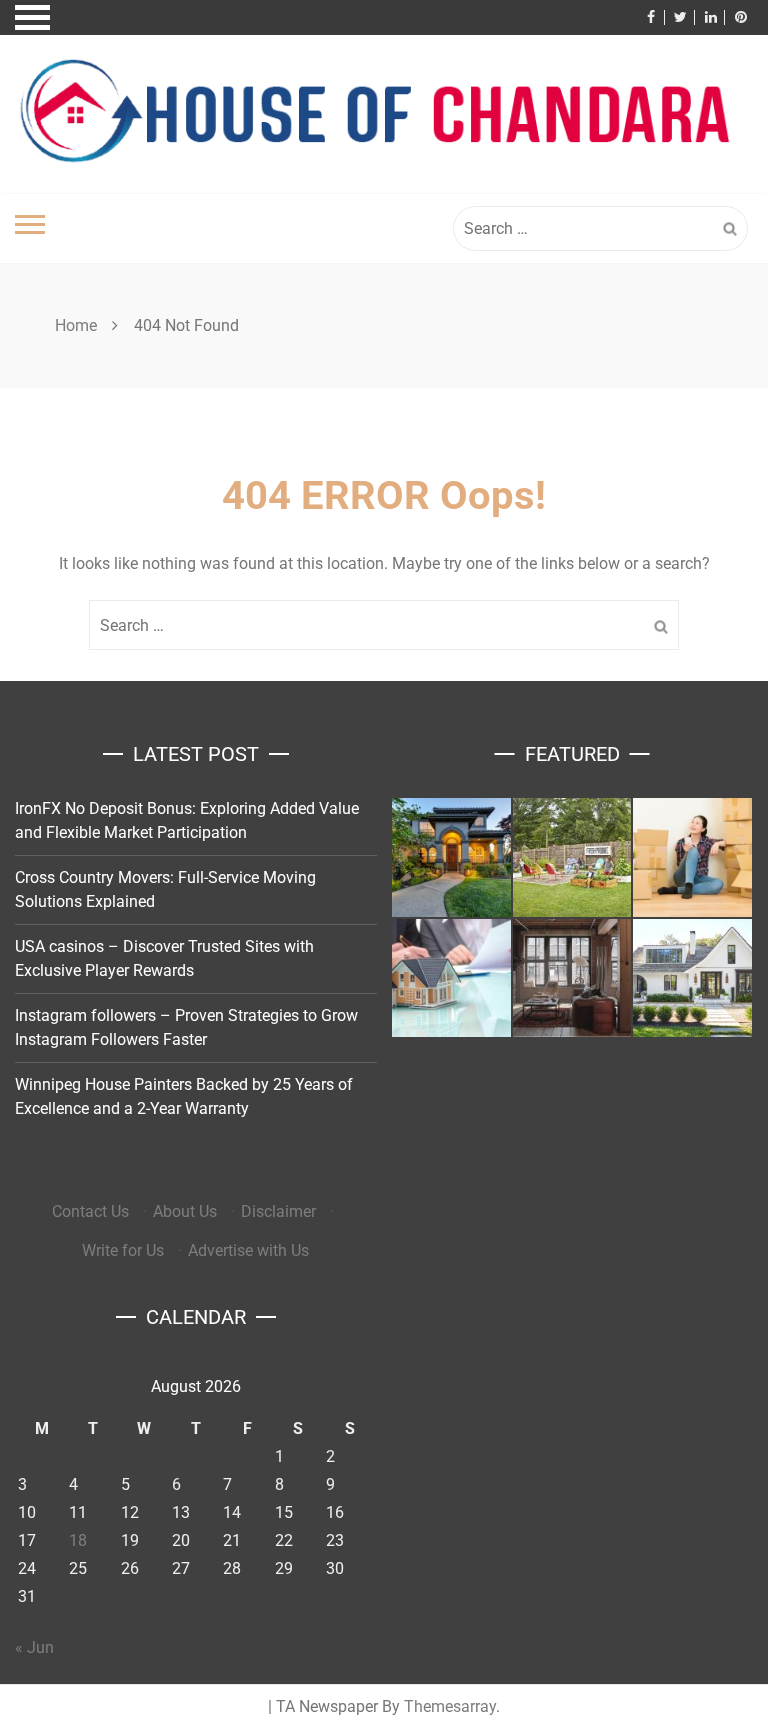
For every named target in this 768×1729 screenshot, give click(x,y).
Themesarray (450, 1706)
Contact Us (90, 1211)
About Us (185, 1211)
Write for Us (123, 1250)
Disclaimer (278, 1211)
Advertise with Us (248, 1250)
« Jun (34, 1647)
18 (78, 1540)
